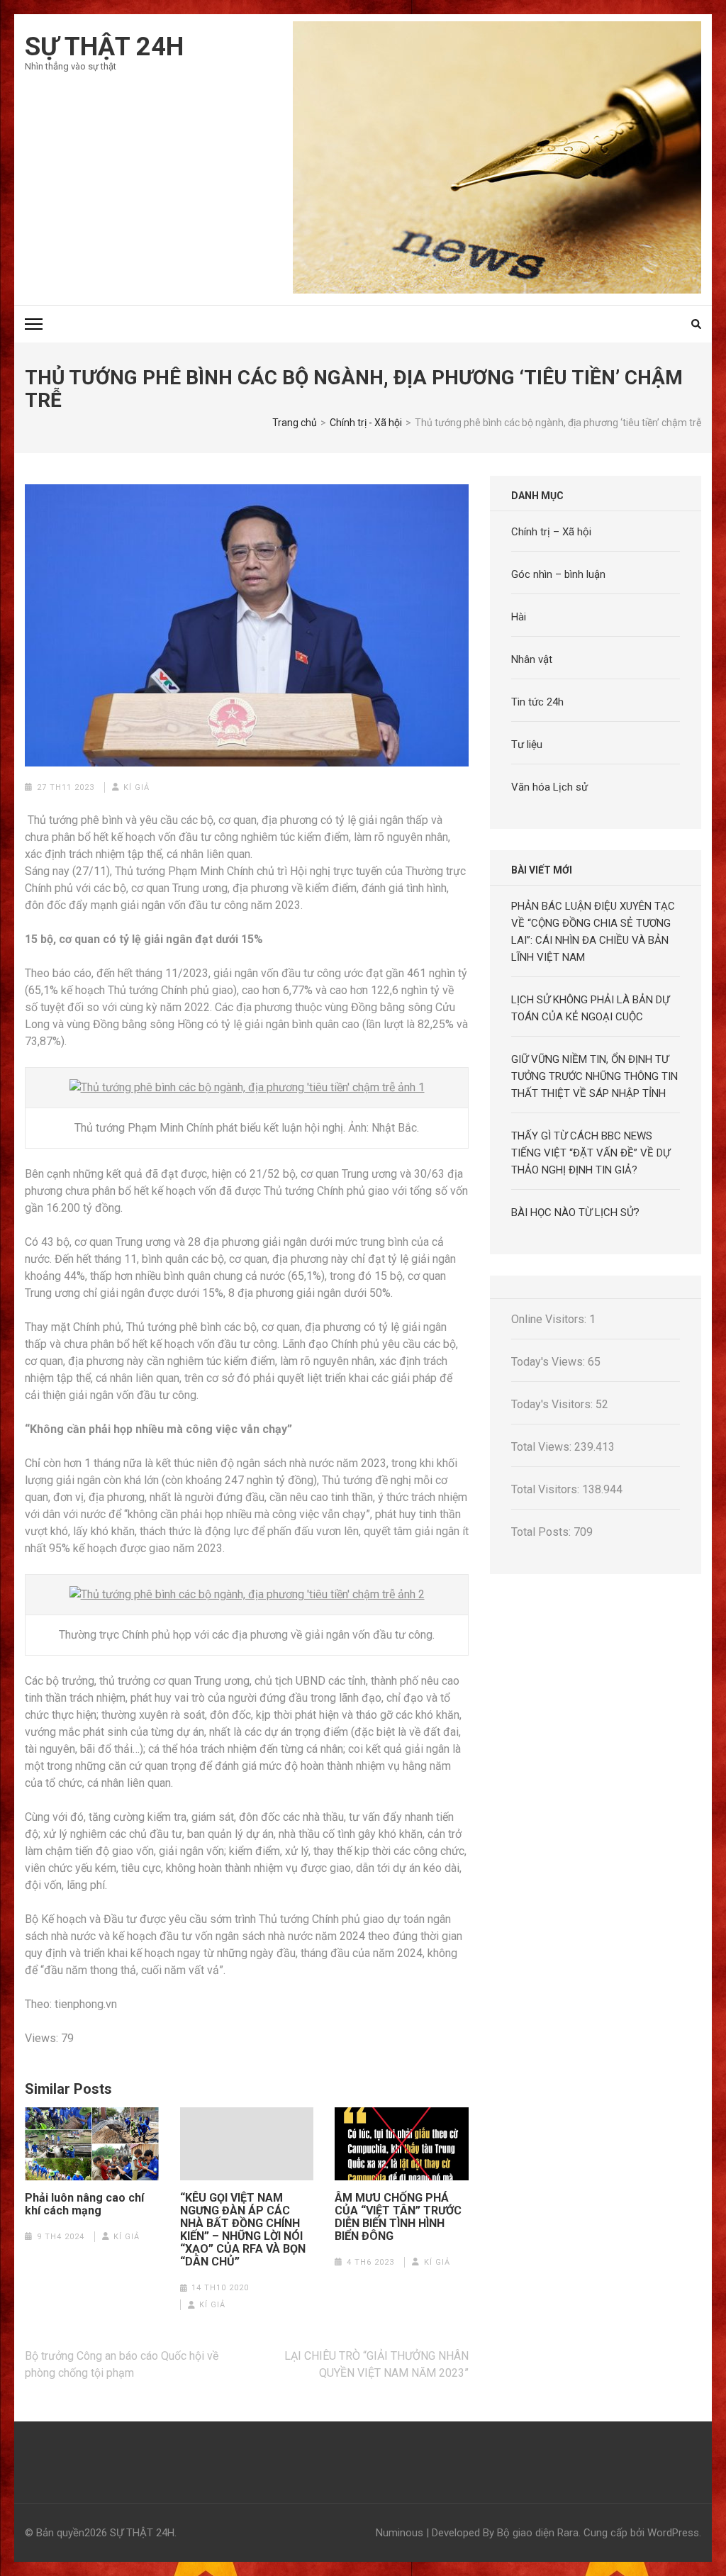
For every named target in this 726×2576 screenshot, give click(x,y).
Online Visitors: (550, 1319)
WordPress (673, 2533)
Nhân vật (532, 659)
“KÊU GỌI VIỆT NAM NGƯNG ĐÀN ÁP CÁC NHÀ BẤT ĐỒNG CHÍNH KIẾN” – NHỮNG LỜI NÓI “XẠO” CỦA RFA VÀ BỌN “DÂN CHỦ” (243, 2230)
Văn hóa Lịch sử (549, 787)
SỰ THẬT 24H (104, 47)
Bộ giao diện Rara (538, 2533)
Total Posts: (542, 1532)
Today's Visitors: (553, 1404)
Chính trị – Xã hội (551, 532)
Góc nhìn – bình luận (558, 574)
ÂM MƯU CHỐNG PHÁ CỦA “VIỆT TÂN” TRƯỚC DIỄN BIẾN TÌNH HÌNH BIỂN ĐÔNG (398, 2217)
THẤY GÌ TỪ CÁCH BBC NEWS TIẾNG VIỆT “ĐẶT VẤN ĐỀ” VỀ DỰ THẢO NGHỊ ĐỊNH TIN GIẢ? (591, 1153)
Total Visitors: (547, 1489)
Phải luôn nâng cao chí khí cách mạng (84, 2204)
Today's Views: (549, 1362)
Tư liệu (527, 745)
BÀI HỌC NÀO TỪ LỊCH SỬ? (575, 1212)
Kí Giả (136, 787)
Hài (519, 617)
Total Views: (543, 1447)
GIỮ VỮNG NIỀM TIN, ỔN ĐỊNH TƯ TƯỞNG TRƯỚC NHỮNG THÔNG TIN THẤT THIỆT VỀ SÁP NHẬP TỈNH (594, 1076)
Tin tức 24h (537, 702)
